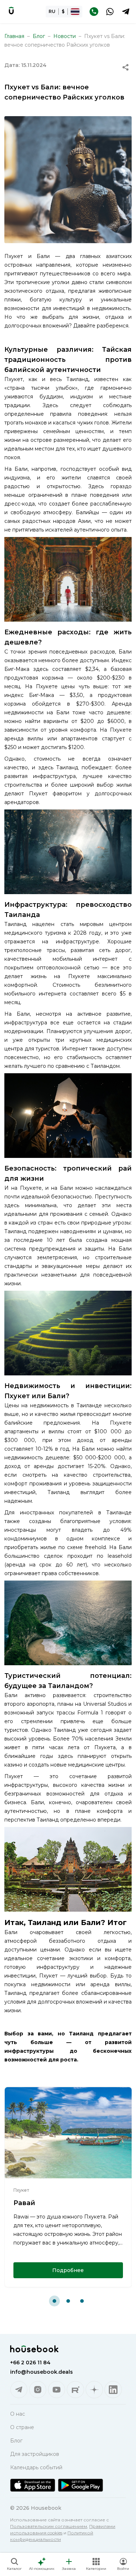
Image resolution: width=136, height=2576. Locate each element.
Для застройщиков (35, 2454)
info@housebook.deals (42, 2372)
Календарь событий (36, 2467)
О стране (22, 2427)
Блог (39, 36)
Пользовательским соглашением (49, 2526)
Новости (65, 36)
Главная (14, 36)
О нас (18, 2414)
